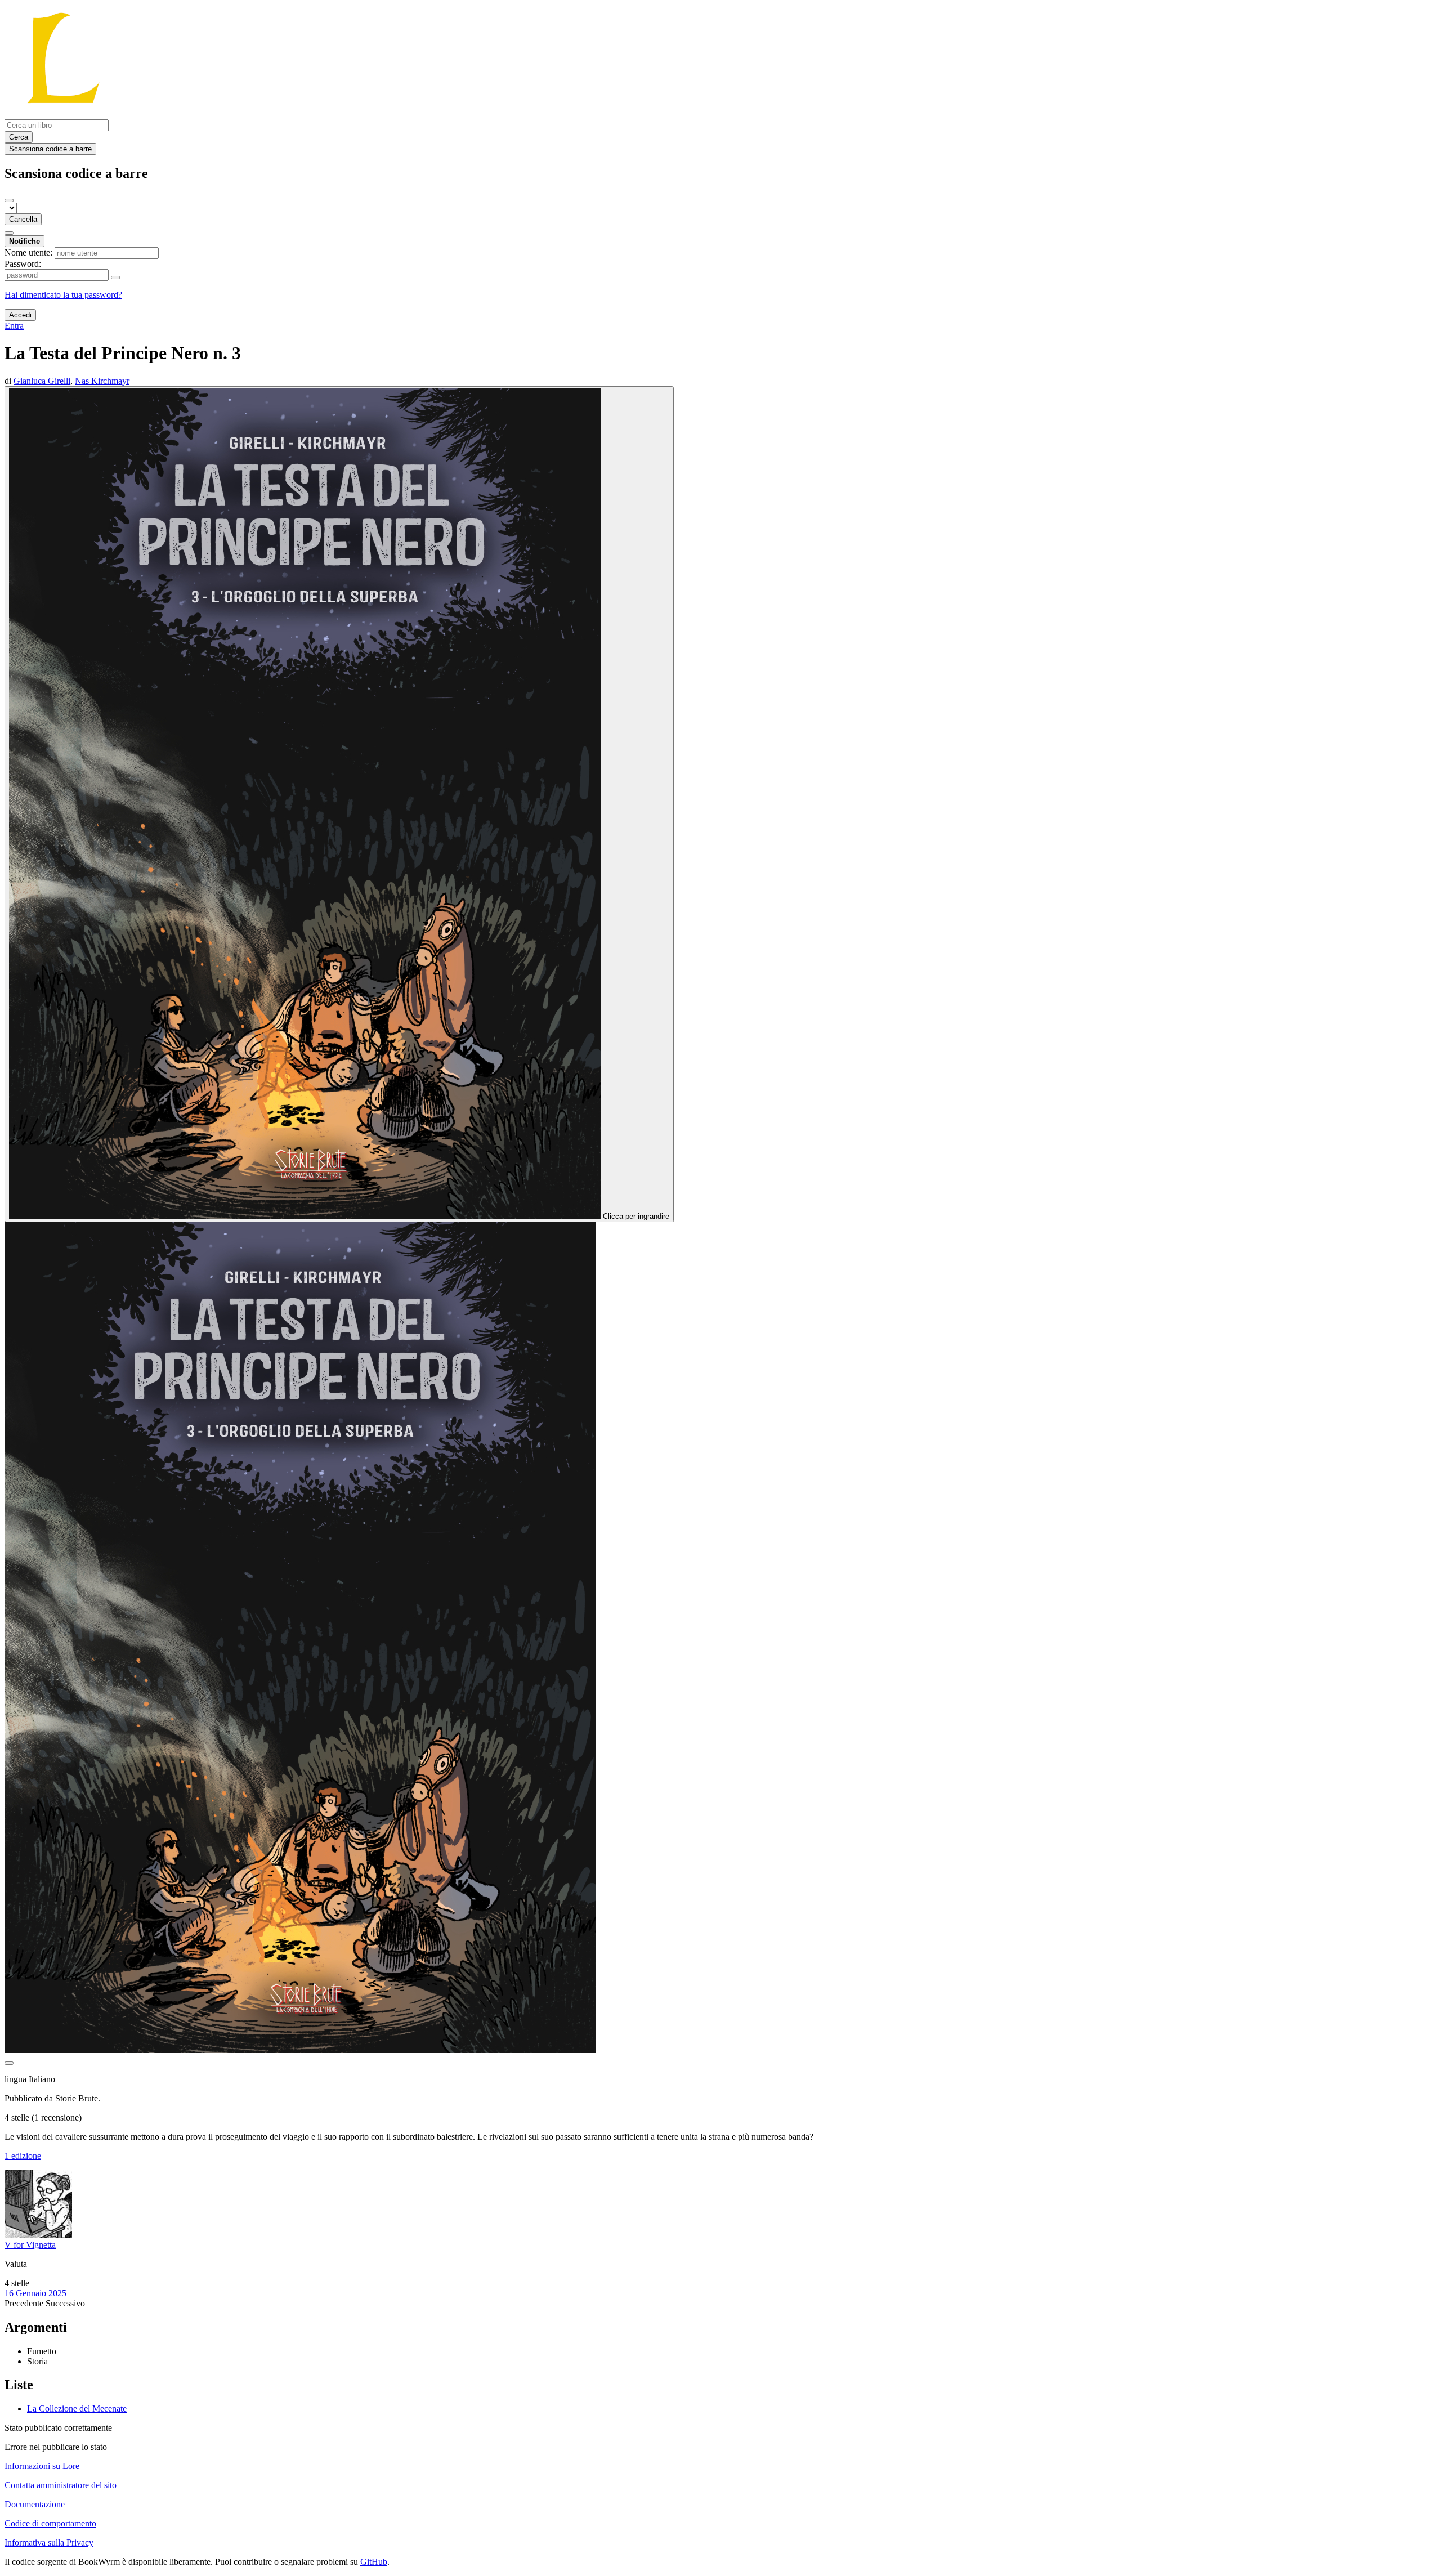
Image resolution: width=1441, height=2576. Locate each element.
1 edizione (23, 2156)
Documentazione (35, 2504)
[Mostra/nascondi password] (115, 278)
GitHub (374, 2562)
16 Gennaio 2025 (35, 2293)
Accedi (20, 315)
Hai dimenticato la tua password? (63, 295)
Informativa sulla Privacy (49, 2543)
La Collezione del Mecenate (77, 2409)
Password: (23, 264)
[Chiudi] (9, 200)
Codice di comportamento (50, 2523)
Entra (14, 326)
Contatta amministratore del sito (61, 2485)
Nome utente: (28, 252)
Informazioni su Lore (42, 2466)
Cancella (23, 219)
